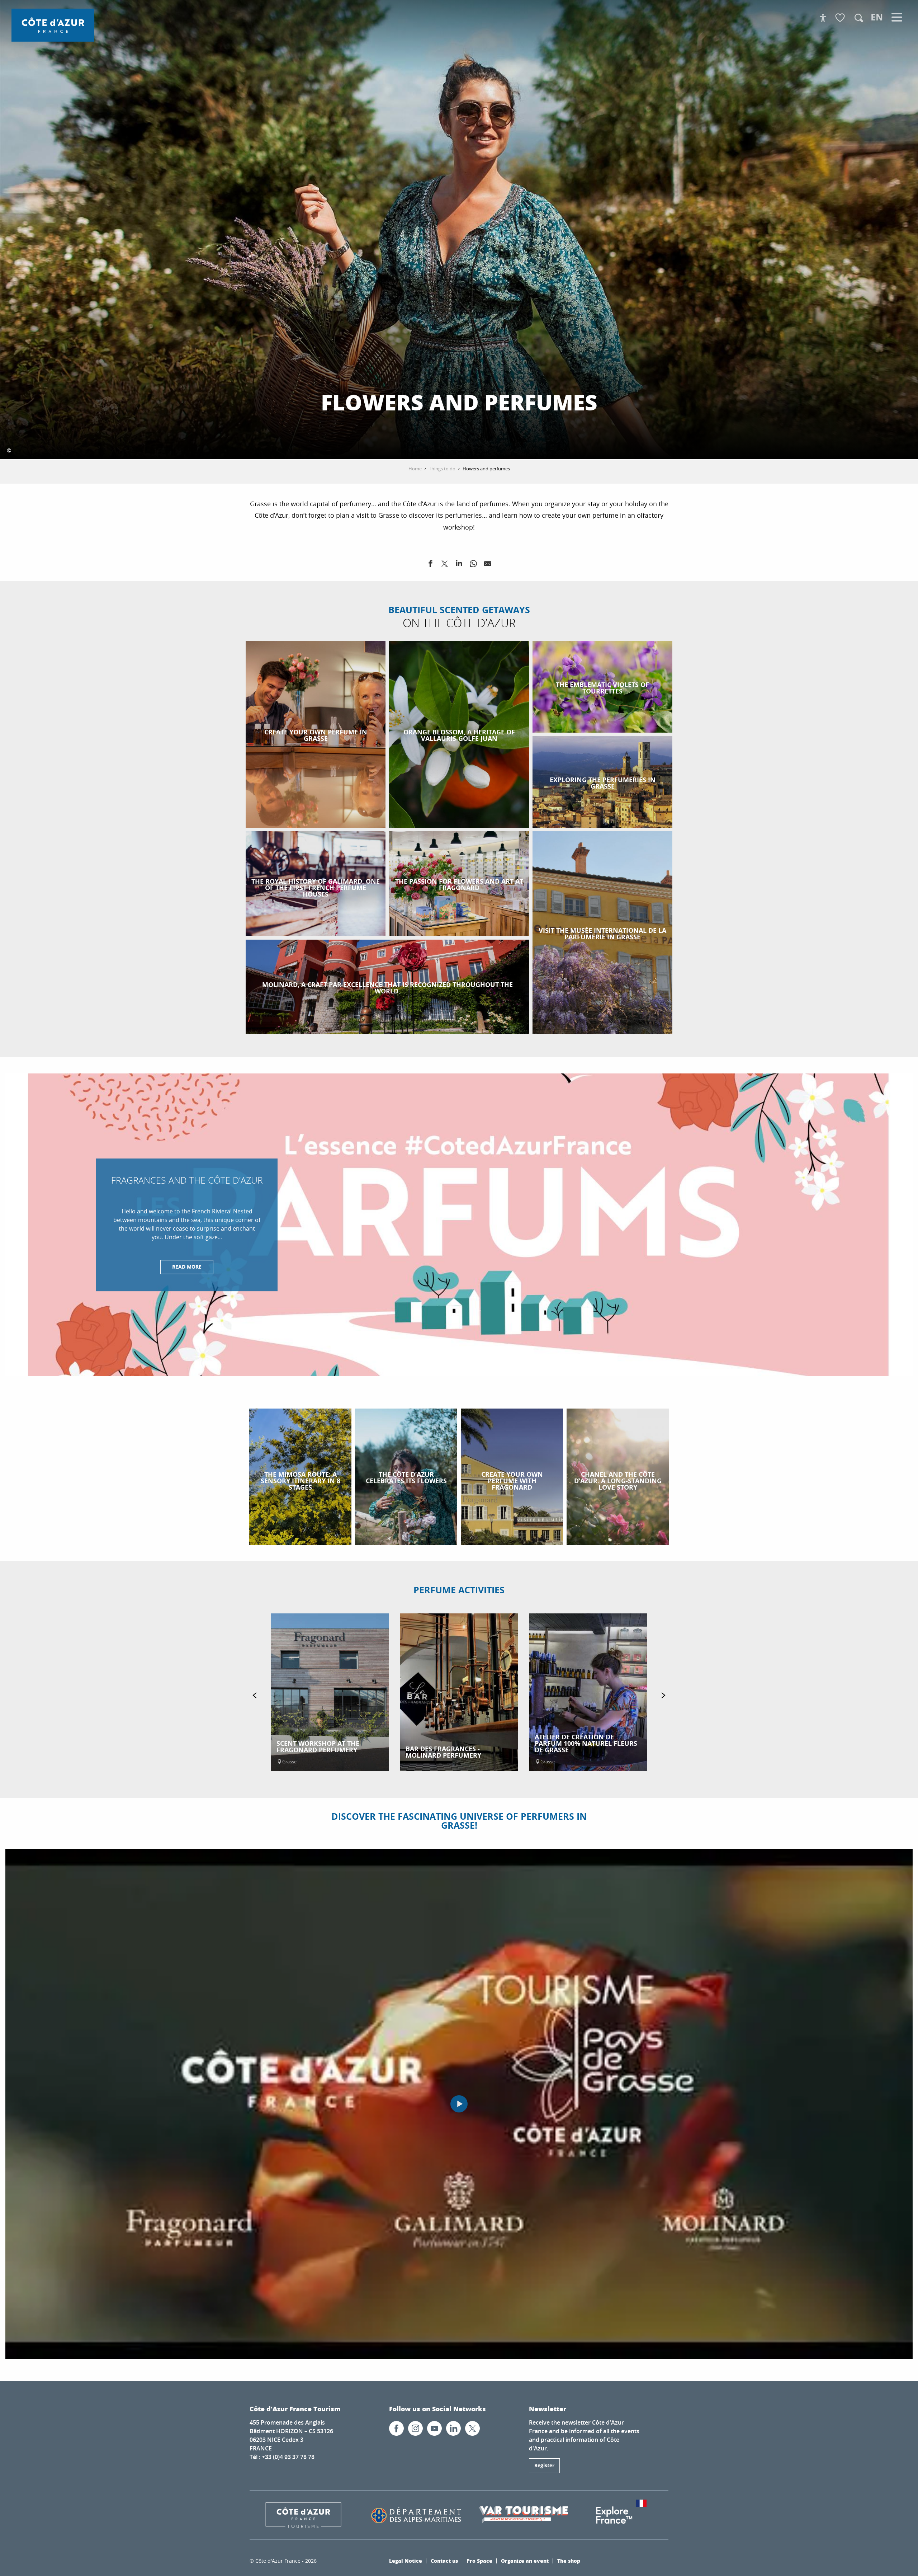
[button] (859, 18)
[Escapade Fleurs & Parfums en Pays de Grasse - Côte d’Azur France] (459, 2104)
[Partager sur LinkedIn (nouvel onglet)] (459, 565)
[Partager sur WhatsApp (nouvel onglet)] (473, 565)
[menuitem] (53, 25)
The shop (569, 2561)
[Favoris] (841, 18)
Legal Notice (406, 2561)
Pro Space (479, 2561)
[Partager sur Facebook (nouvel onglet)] (430, 565)
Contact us (444, 2561)
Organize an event (525, 2561)
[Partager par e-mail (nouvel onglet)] (488, 565)
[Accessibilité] (823, 18)
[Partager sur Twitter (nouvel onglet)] (445, 565)
